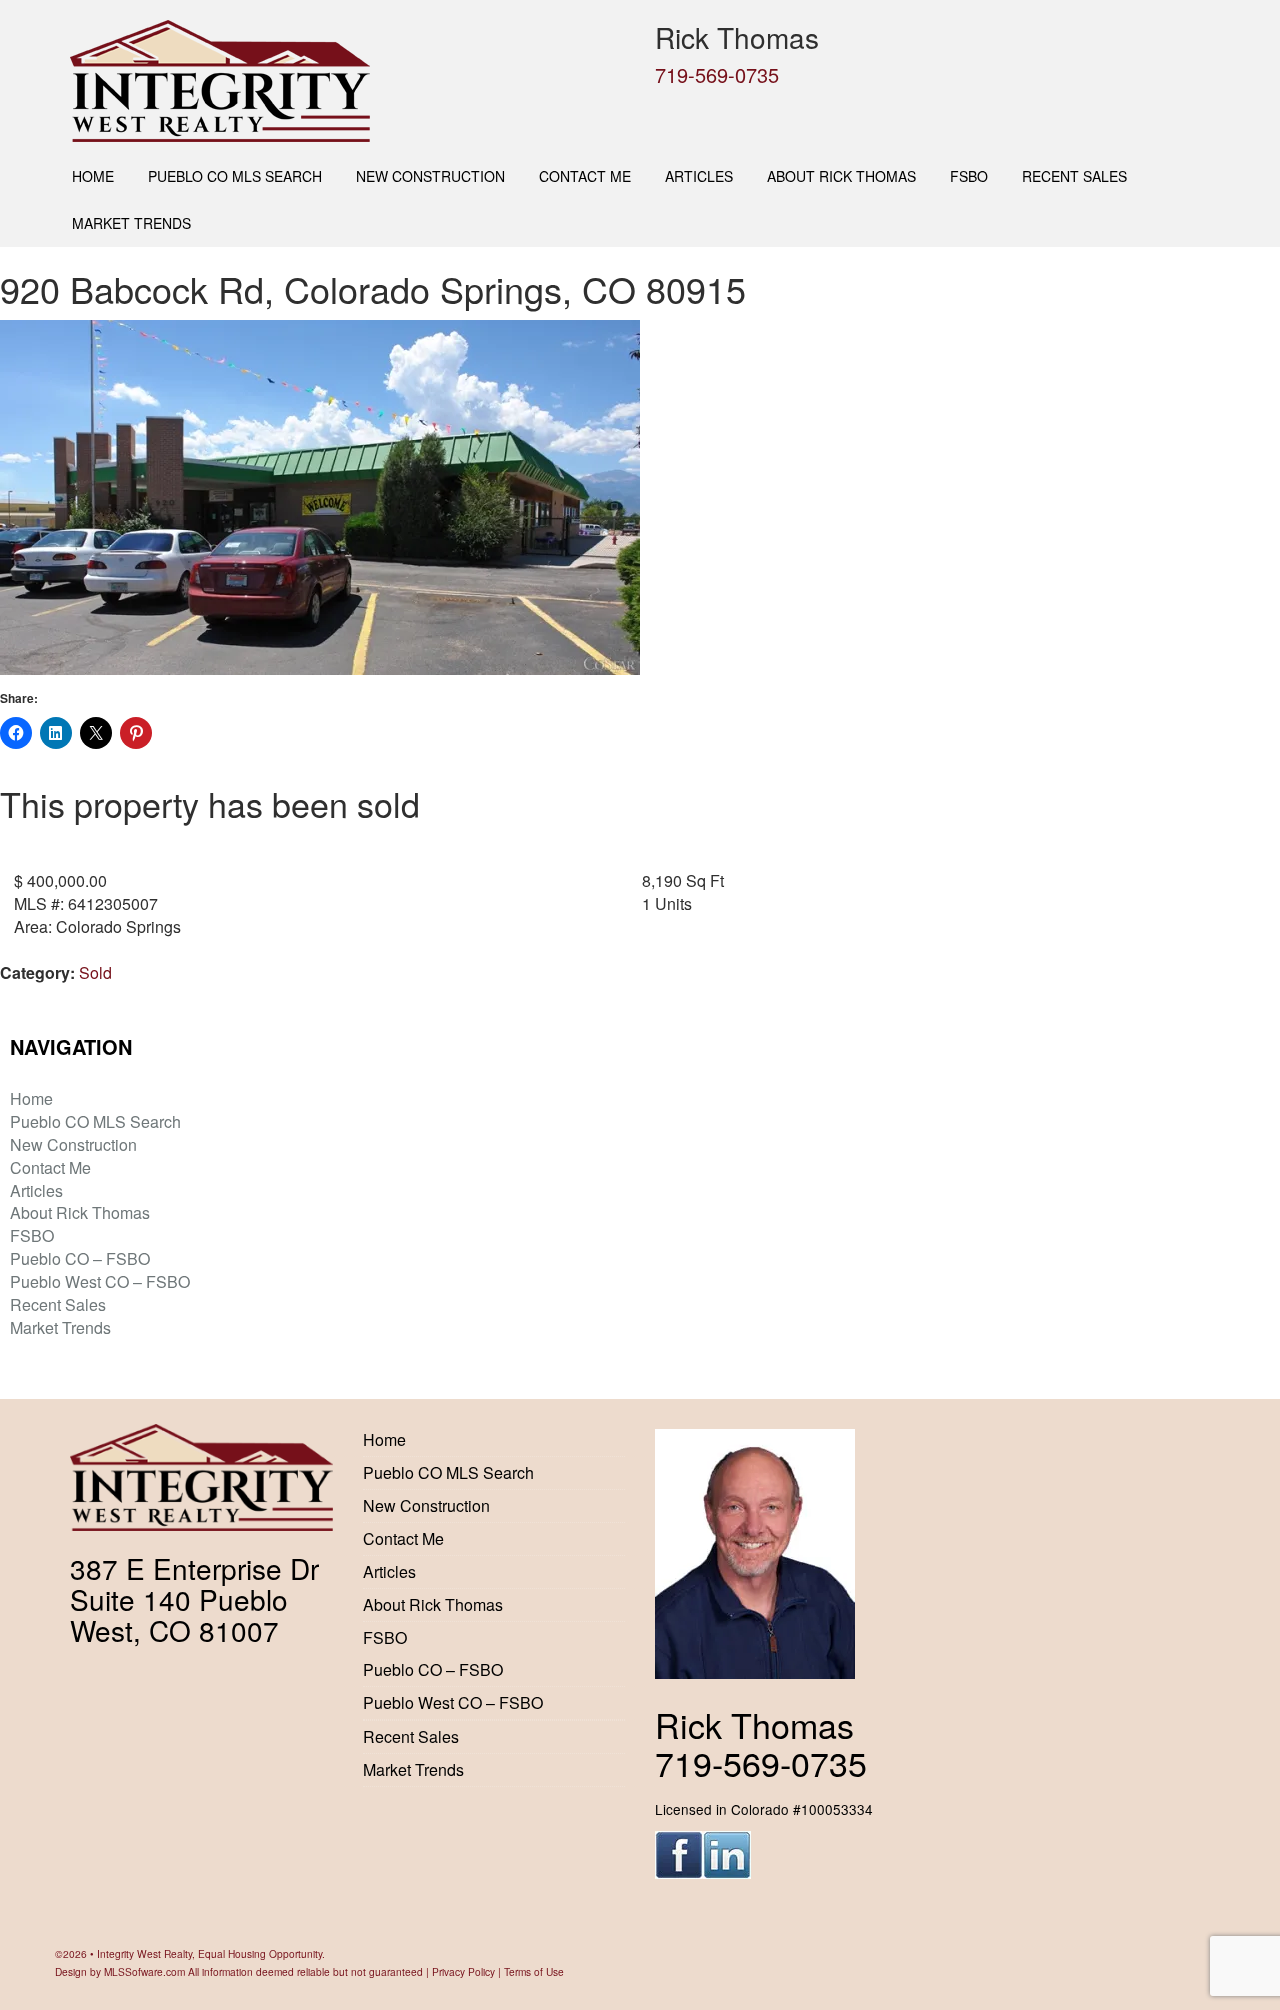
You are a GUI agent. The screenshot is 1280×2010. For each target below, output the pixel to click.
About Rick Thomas (841, 176)
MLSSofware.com (144, 1971)
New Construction (430, 176)
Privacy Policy (463, 1971)
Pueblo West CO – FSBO (100, 1281)
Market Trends (131, 223)
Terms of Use (534, 1971)
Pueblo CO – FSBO (80, 1258)
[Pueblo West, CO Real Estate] (347, 81)
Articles (699, 176)
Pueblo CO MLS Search (235, 176)
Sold (95, 972)
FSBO (969, 176)
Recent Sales (1074, 176)
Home (93, 176)
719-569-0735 (717, 74)
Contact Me (585, 176)
